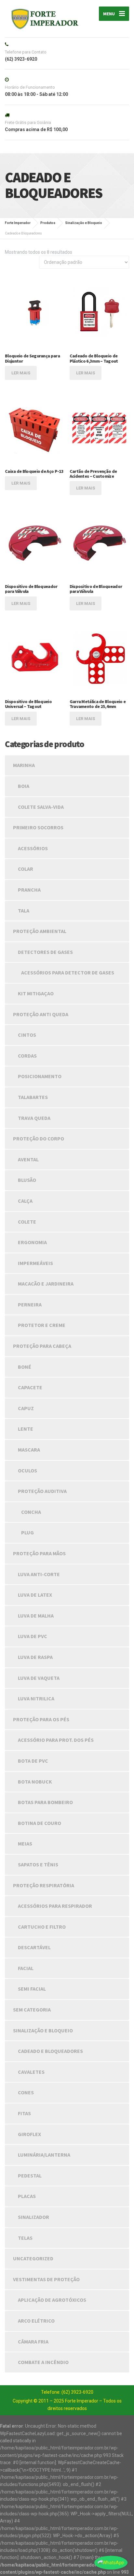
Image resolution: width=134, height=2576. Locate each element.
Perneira (30, 1304)
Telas (25, 2238)
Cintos (27, 1035)
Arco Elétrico (36, 2321)
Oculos (27, 1470)
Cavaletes (31, 2072)
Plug (27, 1532)
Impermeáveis (35, 1263)
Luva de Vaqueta (39, 1678)
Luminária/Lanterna (44, 2155)
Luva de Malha (36, 1616)
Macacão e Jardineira (46, 1284)
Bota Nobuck (35, 1782)
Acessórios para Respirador (55, 1906)
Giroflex (29, 2134)
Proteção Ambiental (40, 931)
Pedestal (30, 2176)
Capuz (26, 1408)
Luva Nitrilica (36, 1698)
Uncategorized (33, 2258)
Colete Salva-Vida (41, 807)
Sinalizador (33, 2217)
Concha (31, 1512)
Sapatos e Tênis (38, 1864)
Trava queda (34, 1118)
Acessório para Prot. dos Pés (56, 1740)
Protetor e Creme (42, 1325)
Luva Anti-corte (39, 1574)
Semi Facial (32, 1989)
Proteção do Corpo (39, 1138)
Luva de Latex (35, 1595)
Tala (24, 911)
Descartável (34, 1947)
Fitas (24, 2113)
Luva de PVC (33, 1636)
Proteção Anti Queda (41, 1014)
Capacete (30, 1387)
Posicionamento (40, 1076)
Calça (25, 1201)
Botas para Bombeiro (45, 1802)
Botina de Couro (40, 1823)
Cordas (27, 1056)
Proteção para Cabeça (42, 1346)
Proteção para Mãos (39, 1553)
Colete (27, 1222)
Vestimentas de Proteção (46, 2279)
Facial (26, 1968)
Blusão (27, 1180)
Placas (27, 2196)
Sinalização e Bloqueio (43, 2030)
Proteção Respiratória (44, 1885)
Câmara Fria (33, 2342)
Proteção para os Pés (41, 1719)
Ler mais (21, 373)
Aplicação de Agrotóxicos (52, 2300)
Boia (24, 786)
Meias (25, 1844)
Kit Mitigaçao (36, 993)
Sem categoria (32, 2010)
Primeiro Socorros (38, 827)
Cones (26, 2092)
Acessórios (33, 848)
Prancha (29, 890)
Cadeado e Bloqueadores (50, 2051)
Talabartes (33, 1097)
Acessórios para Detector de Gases (68, 972)
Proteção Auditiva (42, 1491)
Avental (28, 1159)
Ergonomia (32, 1242)
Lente (26, 1429)
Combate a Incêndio (43, 2362)
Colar (26, 869)
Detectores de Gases (45, 952)
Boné (25, 1367)
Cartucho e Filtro (42, 1927)
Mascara (29, 1450)
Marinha (24, 765)
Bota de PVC (33, 1761)
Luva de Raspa (35, 1657)
